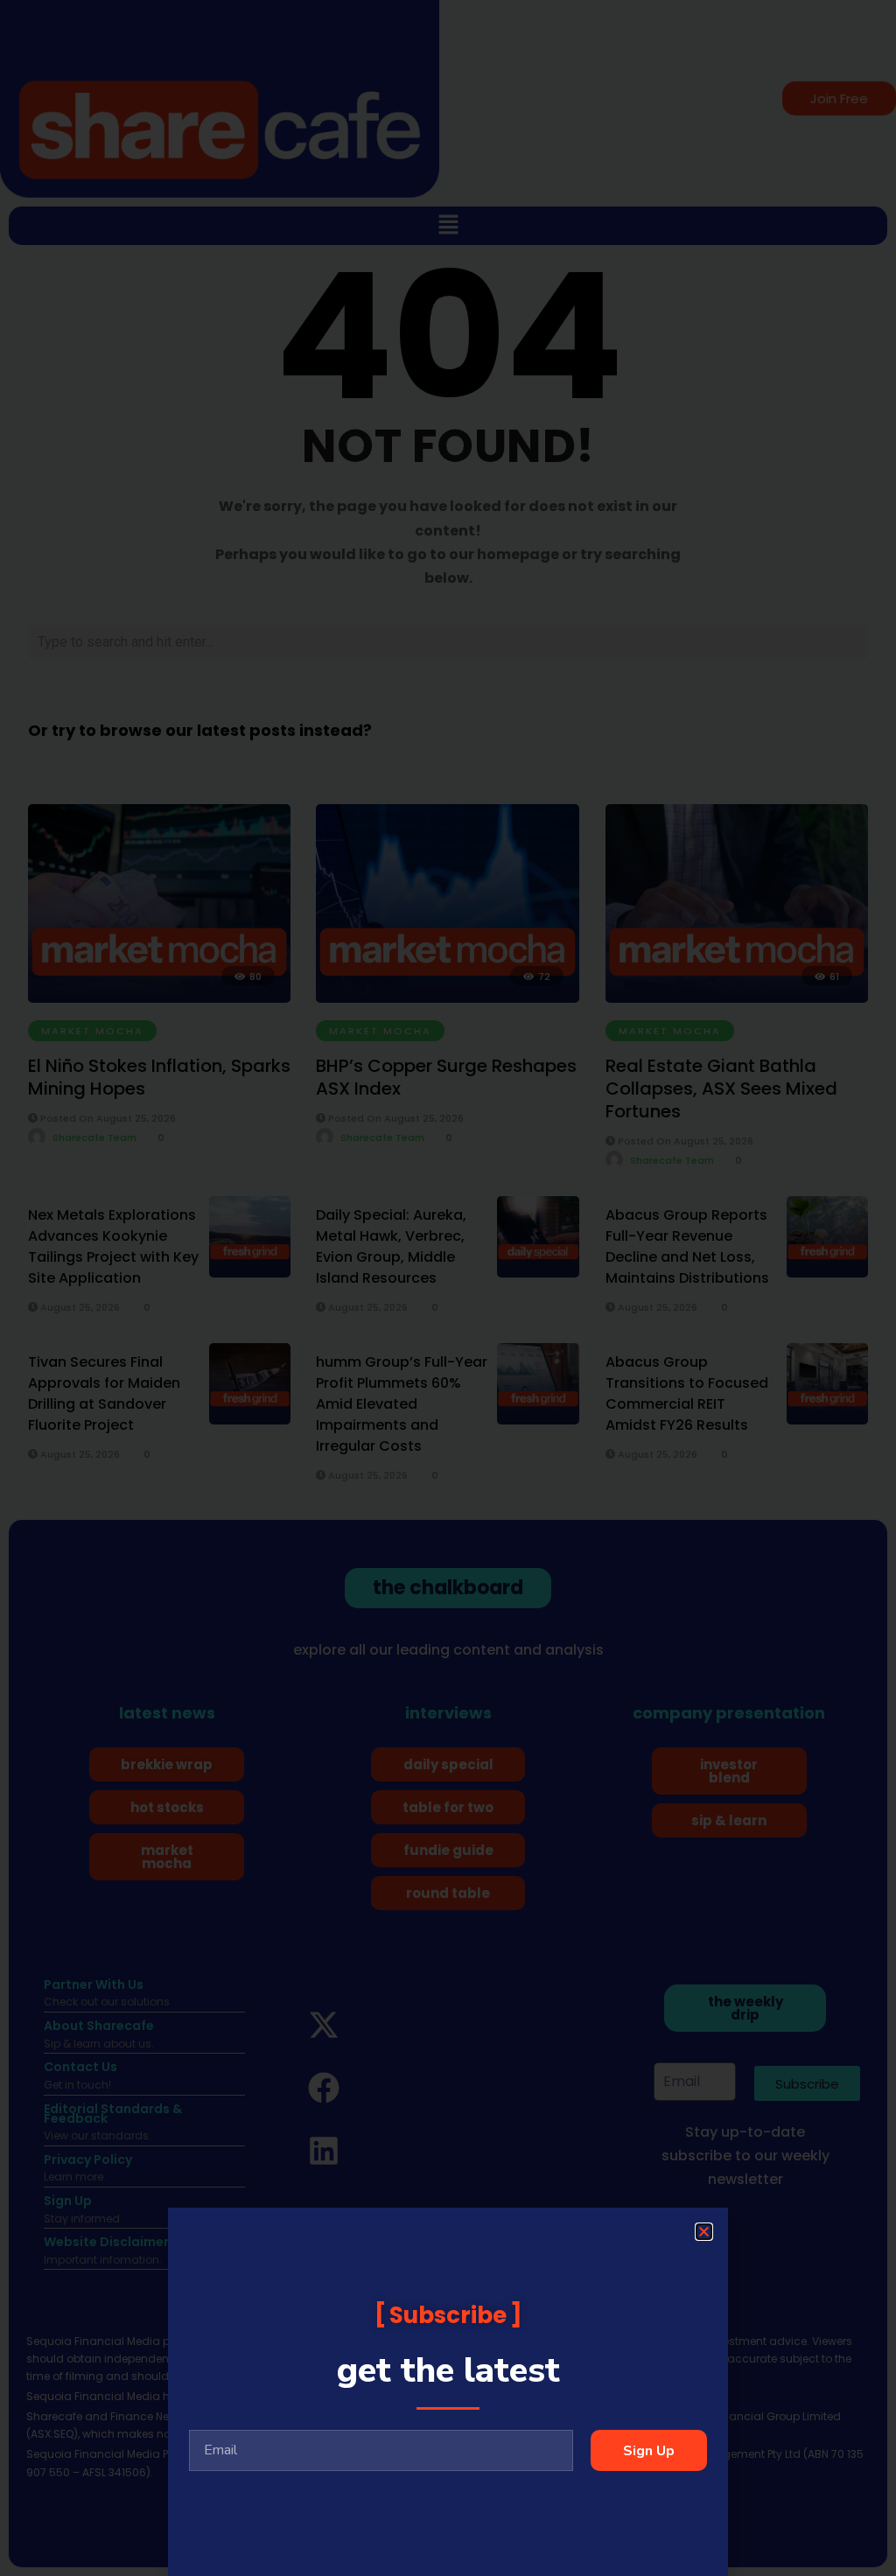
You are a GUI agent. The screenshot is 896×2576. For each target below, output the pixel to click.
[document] (448, 1288)
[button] (704, 2232)
